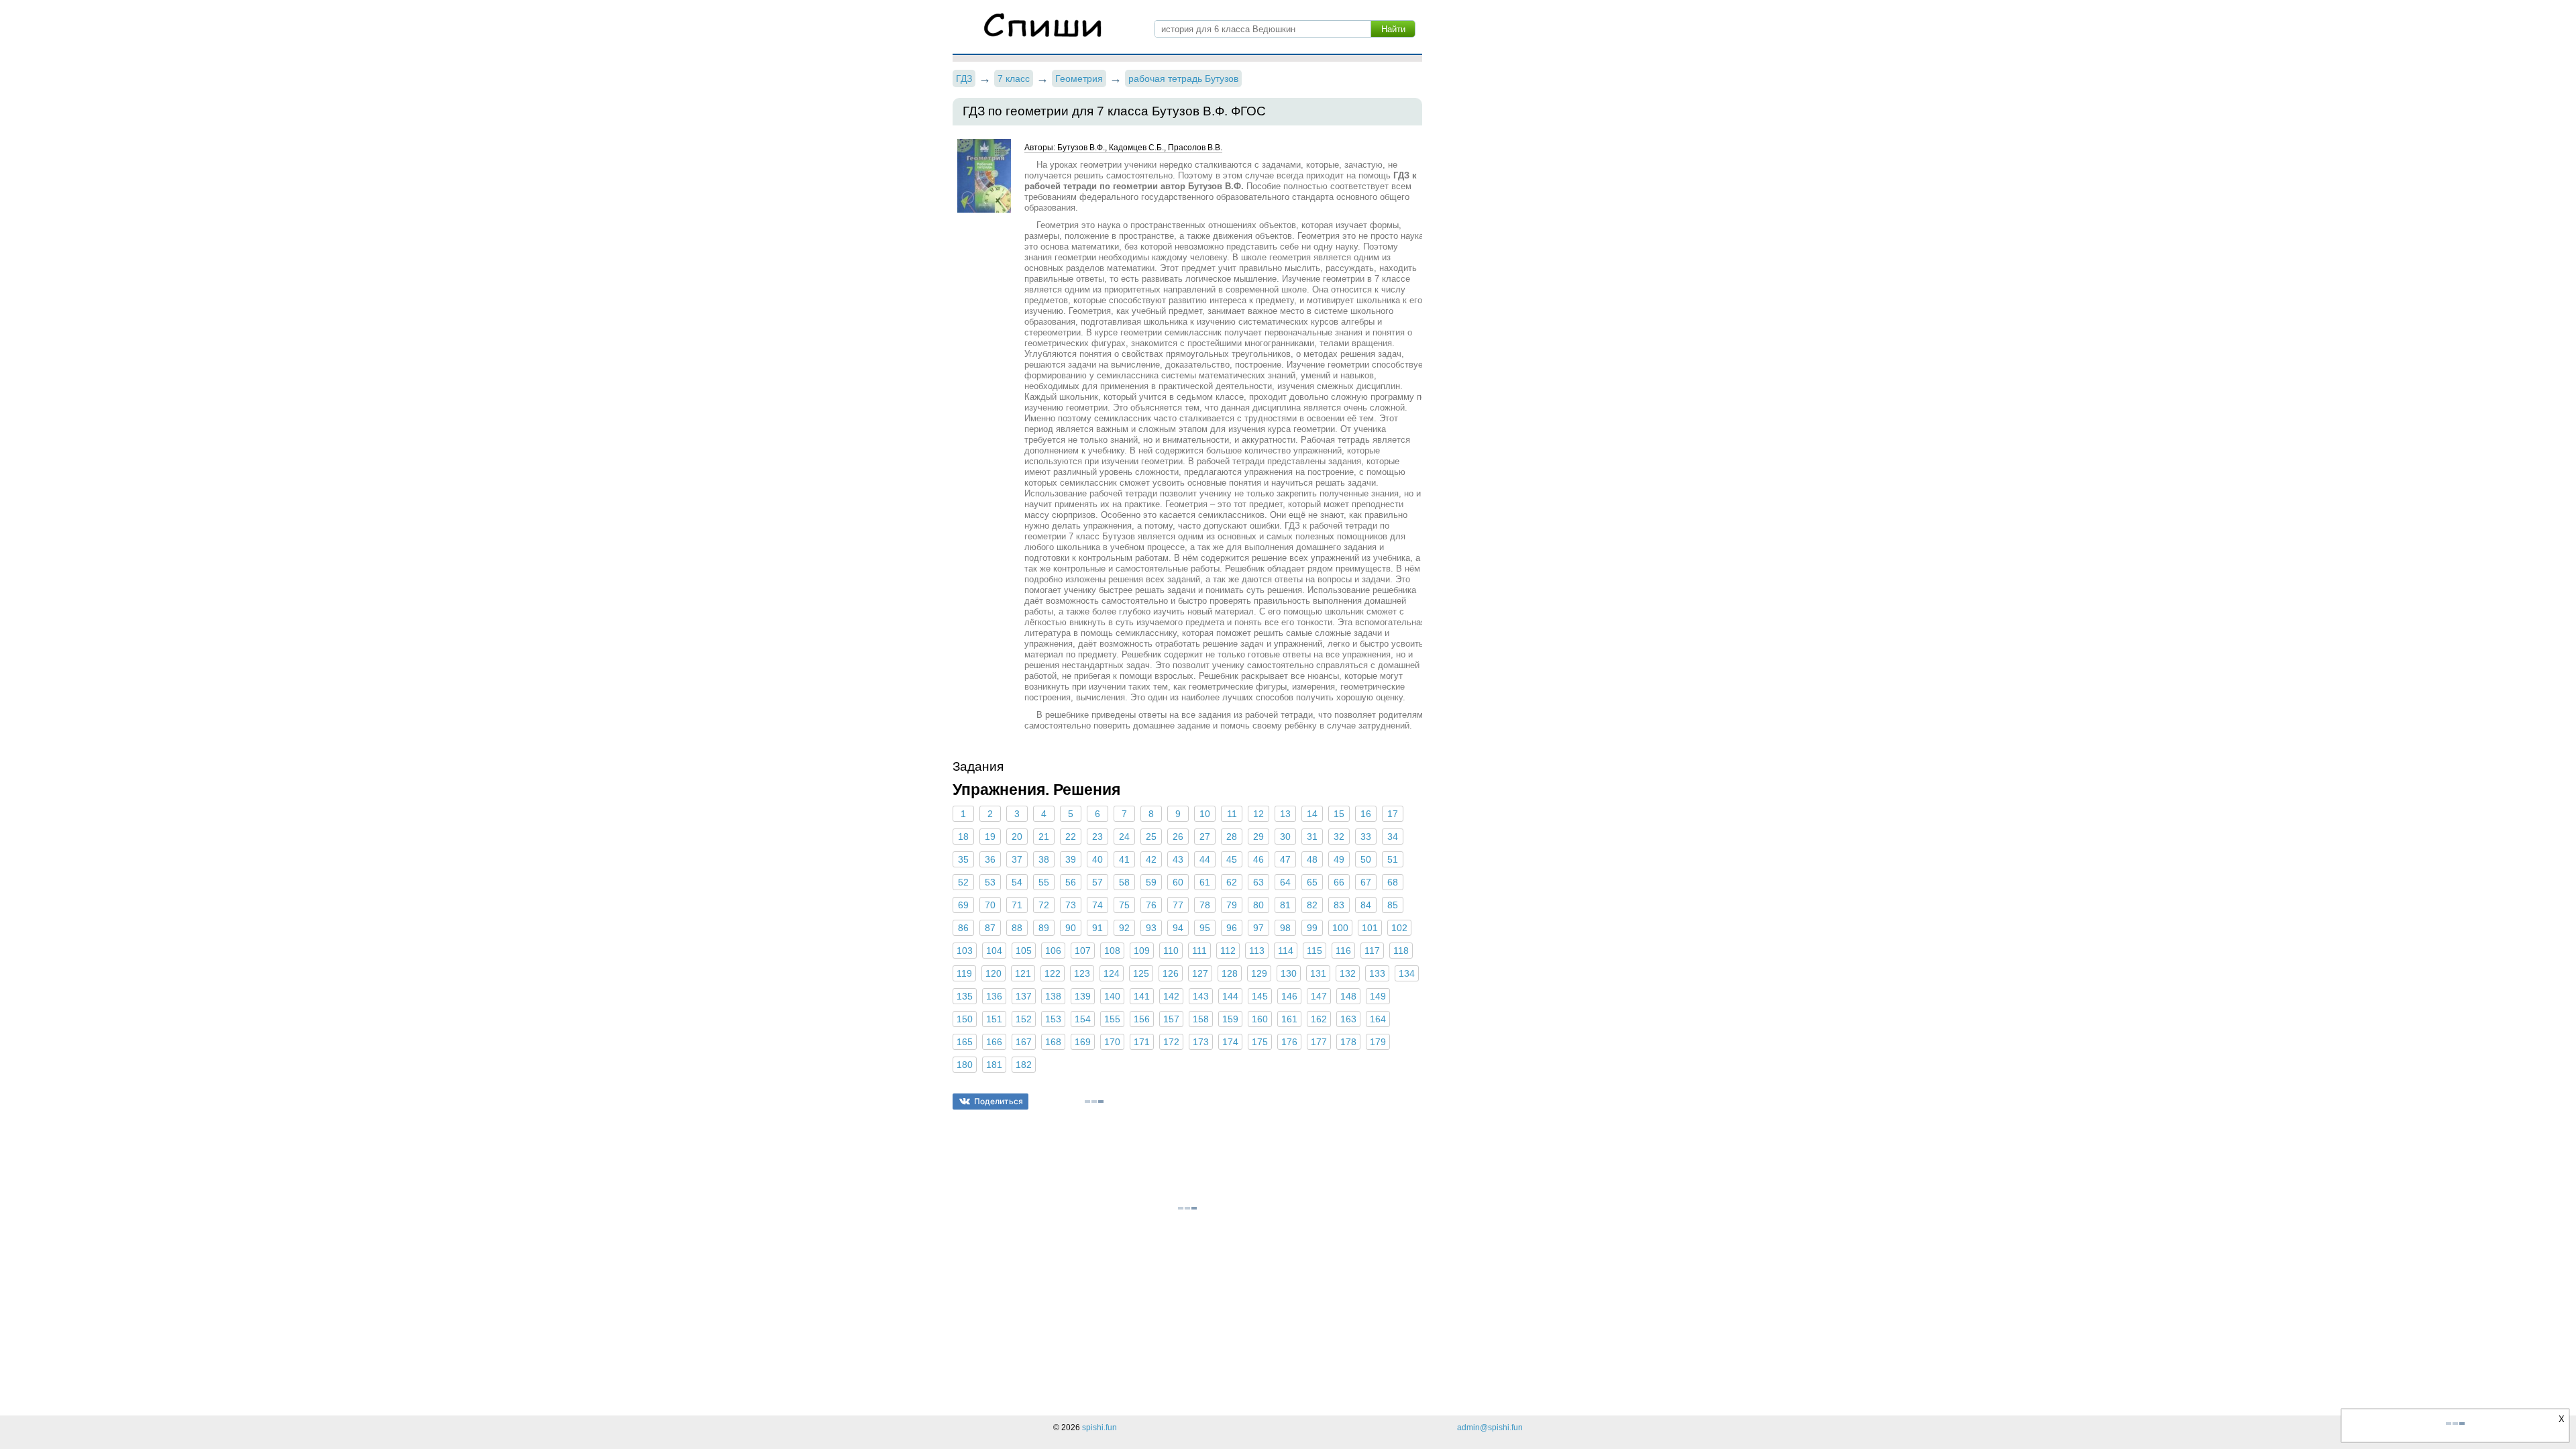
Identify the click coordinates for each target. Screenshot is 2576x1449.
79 (1232, 905)
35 (963, 859)
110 (1171, 951)
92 (1124, 928)
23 (1097, 837)
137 (1024, 996)
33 (1366, 837)
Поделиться (999, 1101)
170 (1112, 1042)
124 (1112, 973)
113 (1257, 951)
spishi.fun (1099, 1428)
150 (965, 1019)
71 (1017, 905)
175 (1260, 1042)
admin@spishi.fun (1490, 1428)
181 (994, 1065)
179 (1378, 1042)
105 (1024, 951)
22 (1071, 837)
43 (1178, 859)
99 (1312, 928)
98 (1285, 928)
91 (1097, 928)
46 (1258, 859)
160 (1260, 1019)
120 (994, 973)
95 (1205, 928)
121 (1023, 973)
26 (1178, 837)
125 (1141, 973)
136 (994, 996)
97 (1258, 928)
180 (965, 1065)
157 (1171, 1019)
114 (1286, 951)
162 (1319, 1019)
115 (1314, 951)
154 (1083, 1019)
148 (1348, 996)
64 (1285, 882)
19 (990, 837)
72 (1044, 905)
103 (965, 951)
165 (965, 1042)
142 (1171, 996)
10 (1205, 814)
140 (1112, 996)
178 (1348, 1042)
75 (1124, 905)
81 (1285, 905)
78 (1205, 905)
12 (1258, 814)
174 (1230, 1042)
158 (1201, 1019)
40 (1097, 859)
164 (1378, 1019)
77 (1178, 905)
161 (1289, 1019)
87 (990, 928)
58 (1124, 882)
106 (1053, 951)
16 (1366, 814)
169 (1083, 1042)
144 (1230, 996)
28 (1232, 837)
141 (1142, 996)
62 (1232, 882)
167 (1024, 1042)
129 (1259, 973)
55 (1044, 882)
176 (1289, 1042)
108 (1112, 951)
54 (1017, 882)
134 (1407, 973)
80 (1258, 905)
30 (1285, 837)
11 (1232, 814)
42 (1151, 859)
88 (1017, 928)
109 (1142, 951)
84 (1366, 905)
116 (1343, 951)
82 (1312, 905)
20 (1017, 837)
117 (1372, 951)
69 (963, 905)
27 (1205, 837)
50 (1366, 859)
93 (1151, 928)
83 (1339, 905)
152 (1024, 1019)
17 (1393, 814)
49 (1339, 859)
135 (965, 996)
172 (1171, 1042)
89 (1044, 928)
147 (1319, 996)
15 (1339, 814)
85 (1393, 905)
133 (1377, 973)
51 (1393, 859)
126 (1171, 973)
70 (990, 905)
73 (1071, 905)
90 (1071, 928)
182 (1024, 1065)
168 (1053, 1042)
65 (1312, 882)
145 (1260, 996)
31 (1312, 837)
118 (1401, 951)
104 (994, 951)
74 (1097, 905)
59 (1151, 882)
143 (1201, 996)
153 (1053, 1019)
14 (1312, 814)
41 (1124, 859)
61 (1205, 882)
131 (1318, 973)
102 (1399, 928)
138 (1053, 996)
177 (1319, 1042)
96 (1232, 928)
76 (1151, 905)
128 (1230, 973)
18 (963, 837)
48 (1312, 859)
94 (1178, 928)
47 (1285, 859)
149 (1378, 996)
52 (963, 882)
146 (1289, 996)
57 (1097, 882)
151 (994, 1019)
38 (1044, 859)
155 (1112, 1019)
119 (964, 973)
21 (1044, 837)
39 (1071, 859)
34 (1393, 837)
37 (1017, 859)
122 (1053, 973)
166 (994, 1042)
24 (1124, 837)
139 (1083, 996)
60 (1178, 882)
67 (1366, 882)
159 (1230, 1019)
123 (1082, 973)
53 (990, 882)
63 (1258, 882)
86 (963, 928)
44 (1205, 859)
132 (1348, 973)
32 (1339, 837)
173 (1201, 1042)
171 (1142, 1042)
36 (990, 859)
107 (1083, 951)
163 (1348, 1019)
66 (1339, 882)
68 (1393, 882)
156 (1142, 1019)
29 (1258, 837)
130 (1289, 973)
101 (1370, 928)
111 (1199, 951)
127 (1200, 973)
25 (1151, 837)
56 (1071, 882)
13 (1285, 814)
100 (1340, 928)
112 (1228, 951)
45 (1232, 859)
